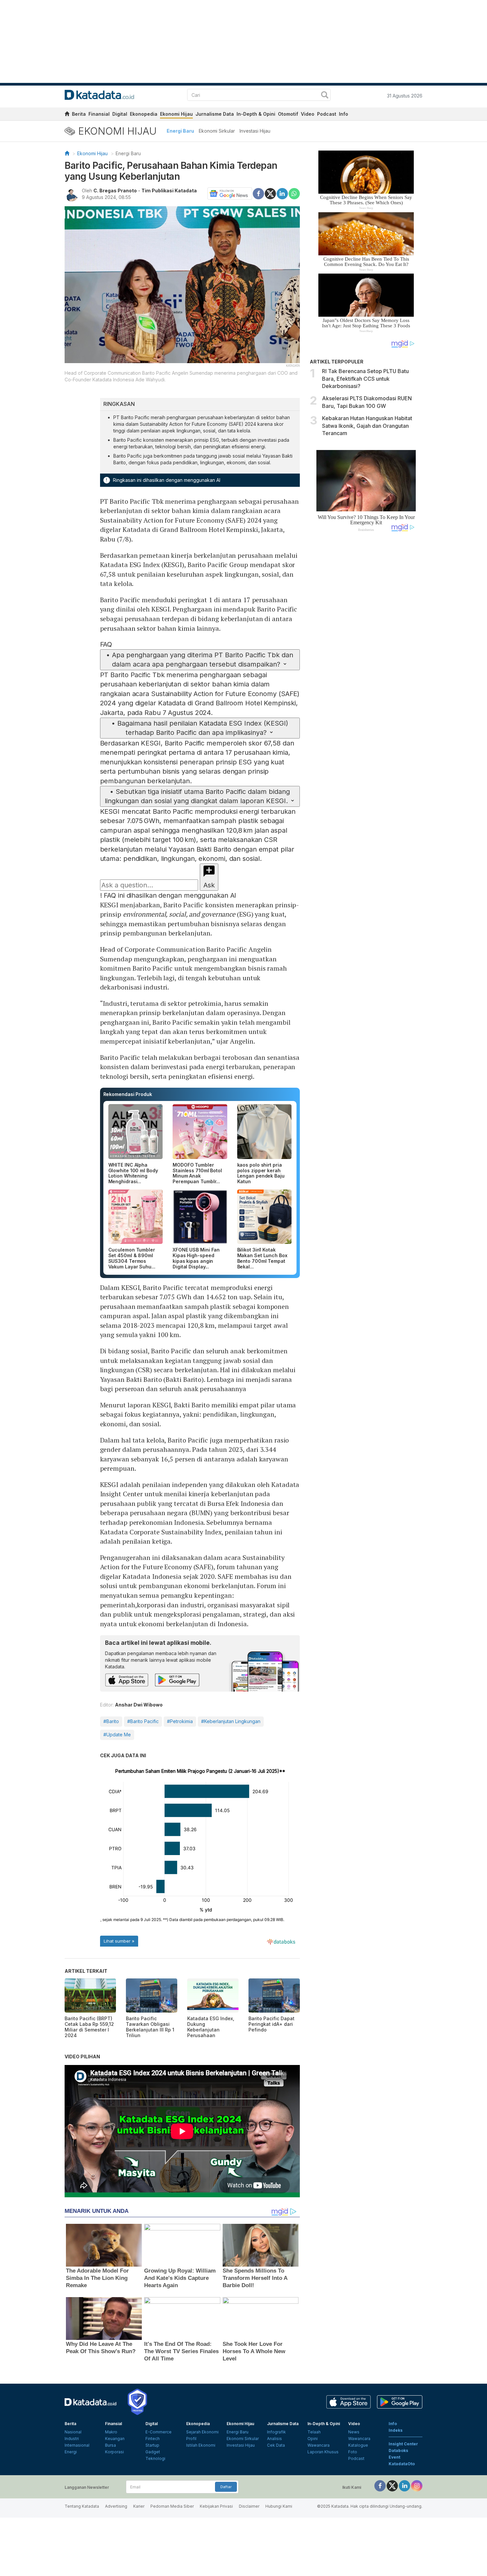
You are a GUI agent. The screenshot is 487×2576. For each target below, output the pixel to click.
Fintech (153, 2439)
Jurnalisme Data (215, 114)
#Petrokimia (180, 1721)
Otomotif (288, 114)
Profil (191, 2439)
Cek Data (276, 2445)
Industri (72, 2439)
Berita (79, 114)
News (354, 2432)
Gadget (153, 2452)
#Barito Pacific (143, 1721)
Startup (152, 2445)
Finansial (99, 114)
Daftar (226, 2487)
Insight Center (403, 2444)
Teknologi (155, 2458)
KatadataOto (402, 2464)
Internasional (77, 2445)
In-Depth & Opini (256, 114)
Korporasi (114, 2452)
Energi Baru (180, 131)
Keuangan (115, 2439)
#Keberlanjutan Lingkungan (231, 1721)
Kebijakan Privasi (216, 2506)
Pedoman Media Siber (172, 2506)
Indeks (396, 2430)
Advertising (116, 2506)
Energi (71, 2452)
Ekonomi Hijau (176, 114)
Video (308, 114)
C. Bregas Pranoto (115, 191)
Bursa (110, 2445)
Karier (139, 2506)
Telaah (314, 2432)
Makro (111, 2432)
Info (344, 114)
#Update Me (117, 1735)
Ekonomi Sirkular (217, 131)
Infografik (276, 2432)
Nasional (73, 2432)
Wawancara (319, 2445)
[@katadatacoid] (417, 2486)
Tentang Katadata (82, 2506)
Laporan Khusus (323, 2452)
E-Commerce (159, 2432)
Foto (353, 2452)
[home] (67, 115)
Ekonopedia (144, 114)
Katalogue (358, 2445)
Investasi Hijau (255, 131)
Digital (120, 114)
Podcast (327, 114)
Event (394, 2457)
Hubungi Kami (279, 2506)
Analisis (274, 2439)
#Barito (111, 1721)
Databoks (398, 2450)
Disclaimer (249, 2506)
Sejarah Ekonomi (202, 2432)
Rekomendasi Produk (128, 1094)
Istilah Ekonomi (201, 2445)
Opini (313, 2439)
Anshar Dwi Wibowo (139, 1705)
